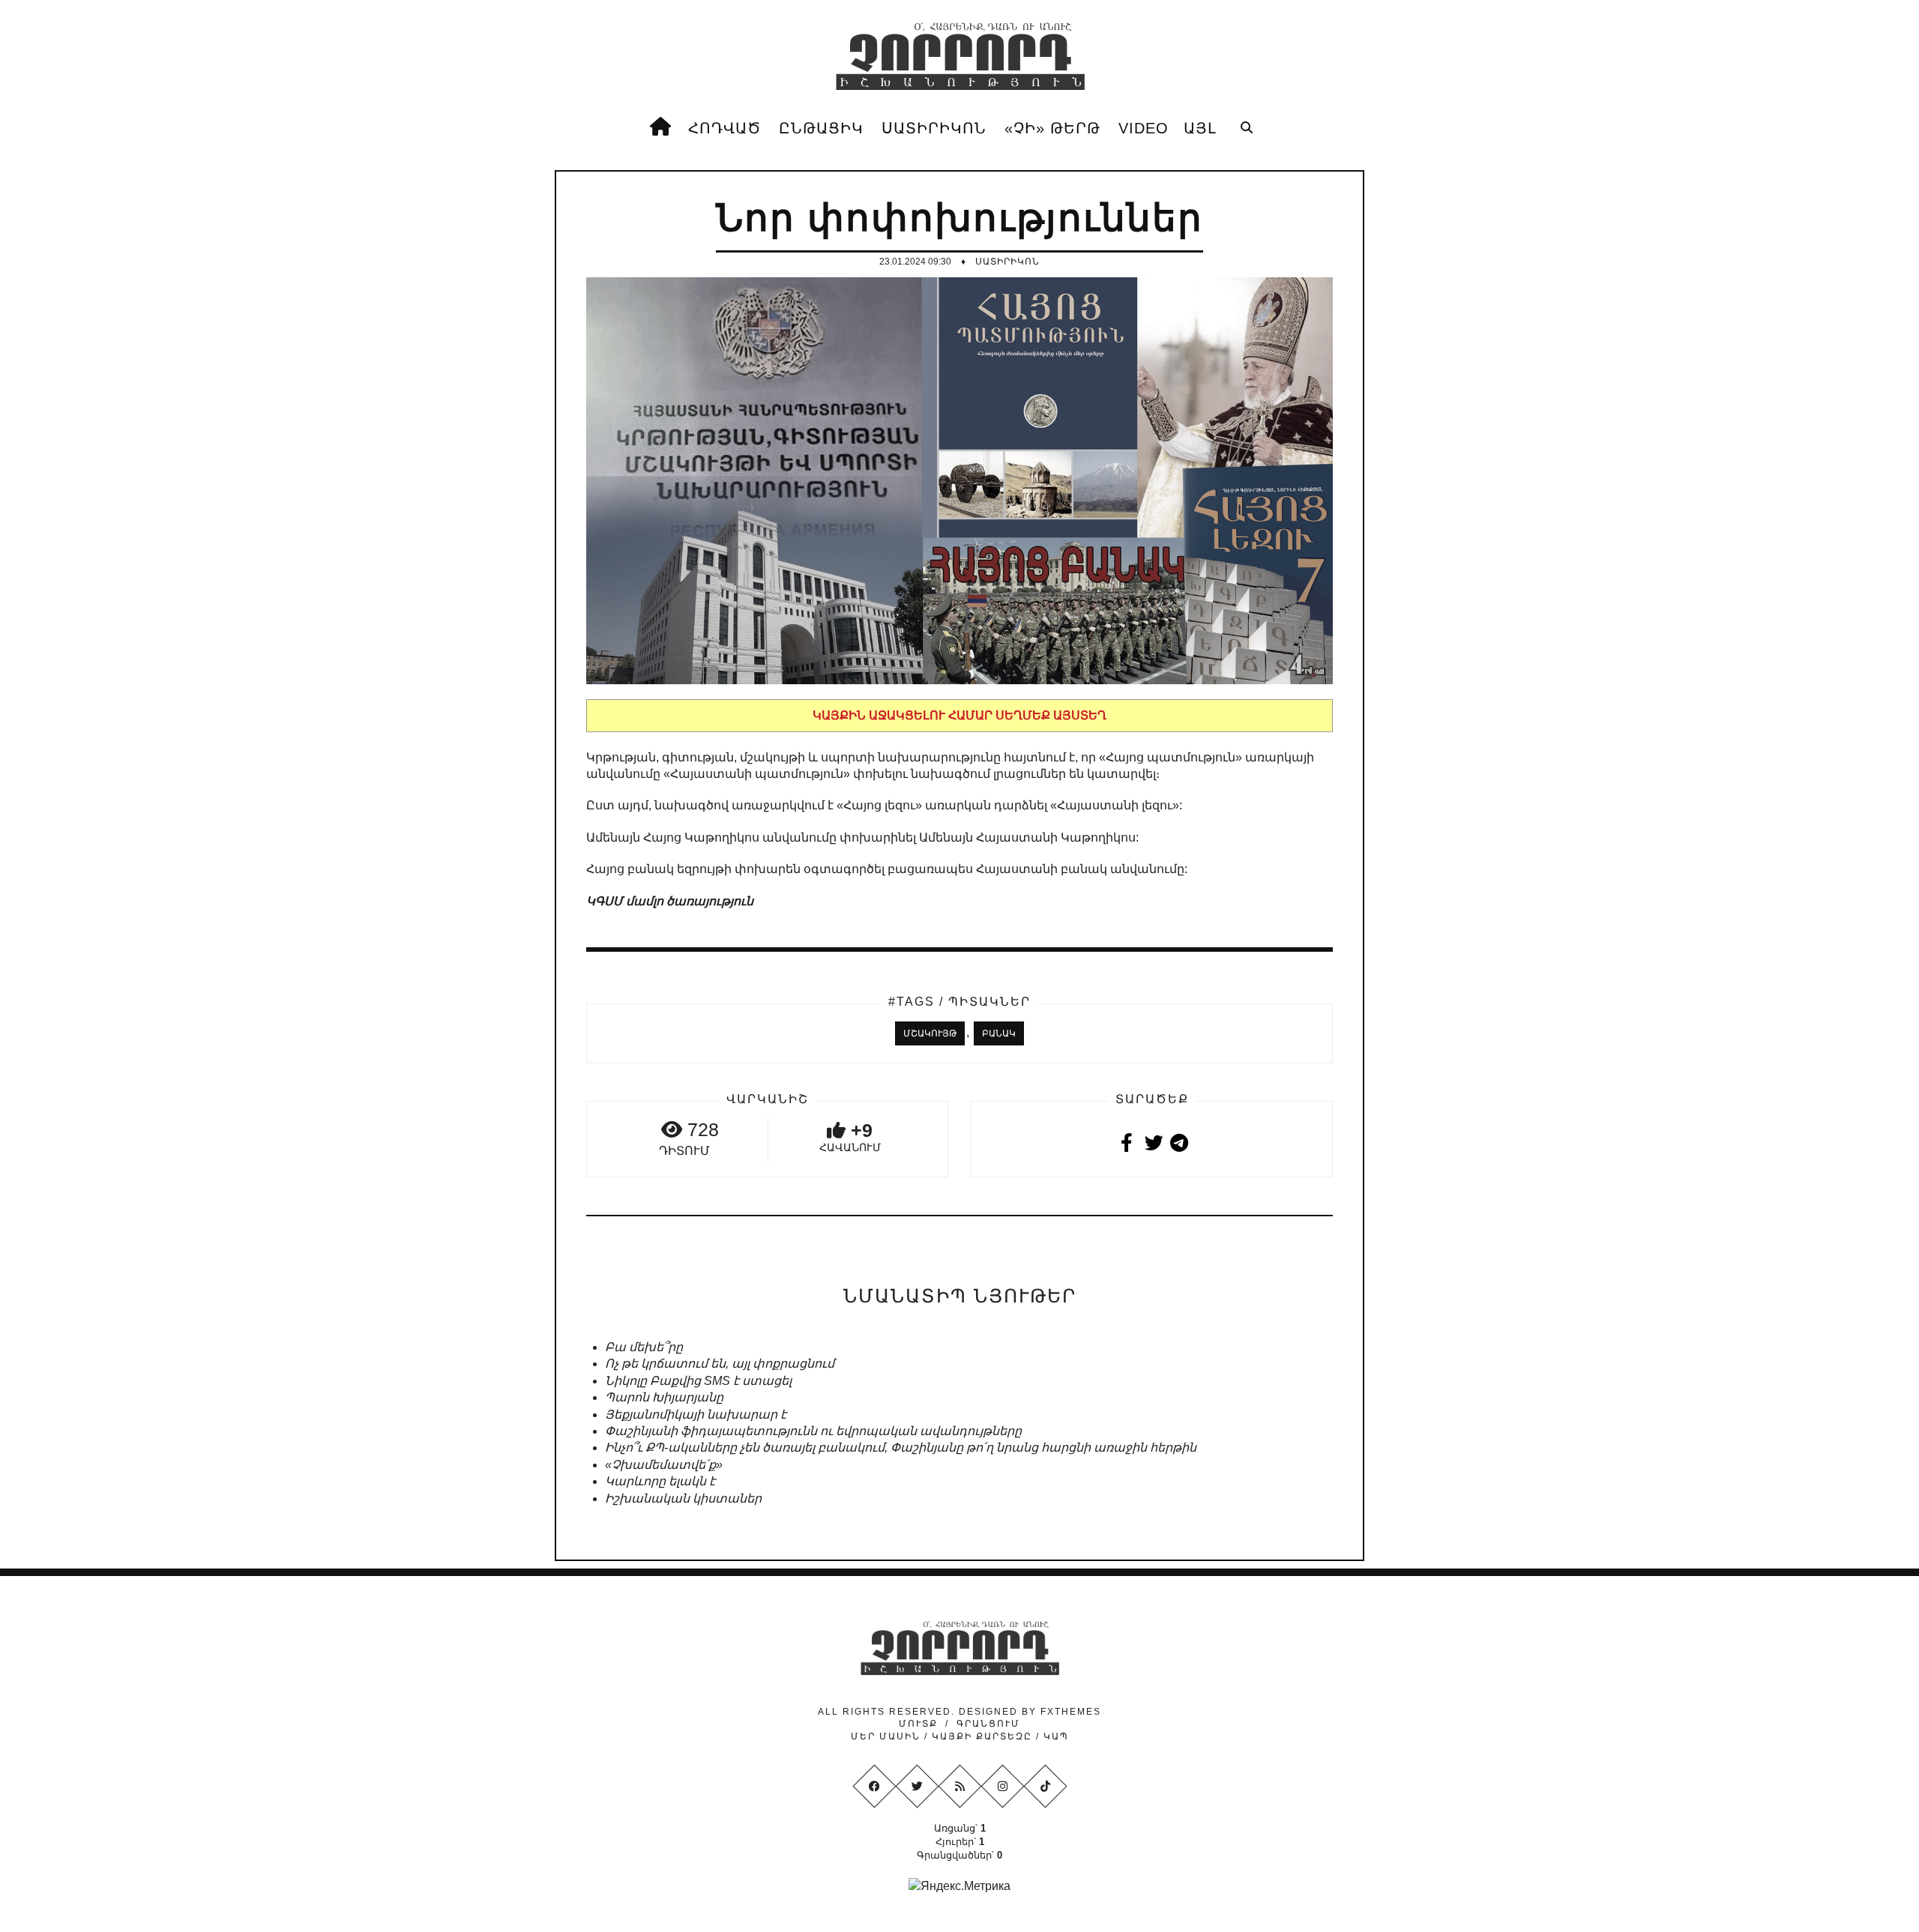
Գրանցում (988, 1724)
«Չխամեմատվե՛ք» (664, 1465)
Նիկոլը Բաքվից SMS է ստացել (698, 1381)
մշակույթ (930, 1033)
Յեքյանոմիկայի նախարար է (696, 1415)
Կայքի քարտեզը (982, 1736)
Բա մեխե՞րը (644, 1347)
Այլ (1200, 128)
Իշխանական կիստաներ (683, 1498)
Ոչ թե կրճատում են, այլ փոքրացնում (720, 1364)
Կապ (1054, 1736)
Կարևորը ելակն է (660, 1481)
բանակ (999, 1033)
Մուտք (918, 1724)
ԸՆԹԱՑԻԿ (821, 128)
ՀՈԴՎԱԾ (724, 128)
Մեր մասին (888, 1736)
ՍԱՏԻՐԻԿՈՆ (934, 128)
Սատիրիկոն (1007, 262)
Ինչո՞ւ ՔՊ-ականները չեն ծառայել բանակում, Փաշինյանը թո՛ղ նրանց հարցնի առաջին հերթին (901, 1448)
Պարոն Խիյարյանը (664, 1397)
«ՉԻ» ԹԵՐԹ (1052, 128)
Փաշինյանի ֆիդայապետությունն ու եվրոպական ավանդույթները (813, 1431)
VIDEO (1144, 128)
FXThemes (1071, 1712)
